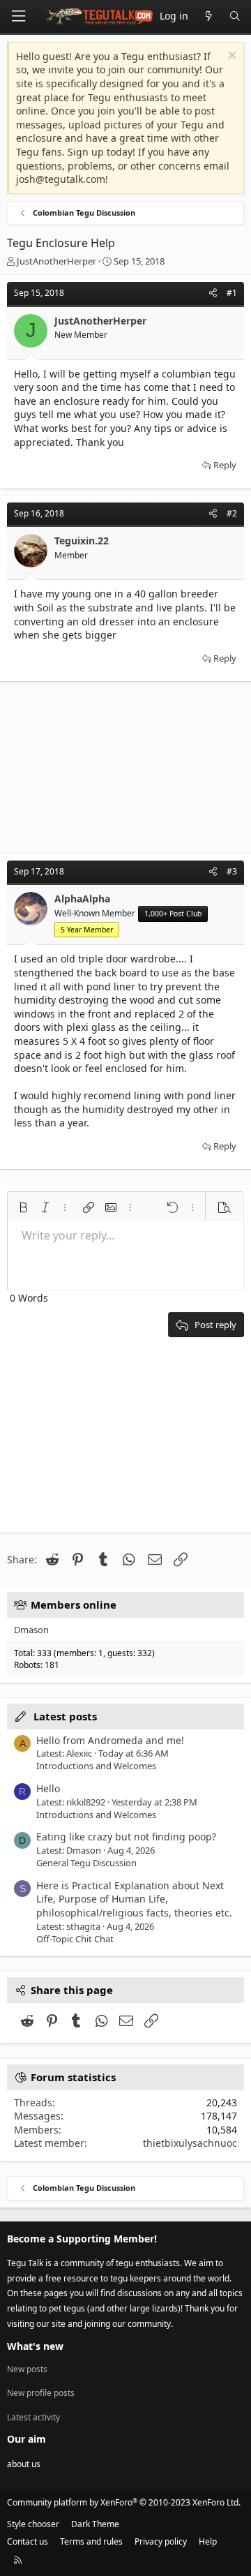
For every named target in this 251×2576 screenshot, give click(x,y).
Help (208, 2541)
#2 (232, 513)
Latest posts (65, 1716)
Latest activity (33, 2417)
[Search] (235, 16)
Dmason (31, 1630)
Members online (74, 1605)
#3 (232, 871)
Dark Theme (95, 2524)
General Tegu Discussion (86, 1863)
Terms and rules (91, 2541)
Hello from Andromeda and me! (110, 1740)
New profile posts (41, 2393)
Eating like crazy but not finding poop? (126, 1837)
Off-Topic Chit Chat (75, 1939)
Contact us (28, 2541)
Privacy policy (161, 2541)
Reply (225, 465)
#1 (232, 293)
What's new (35, 2346)
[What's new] (208, 16)
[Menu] (18, 16)
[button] (23, 1207)
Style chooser (33, 2524)
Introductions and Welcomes (96, 1766)
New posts (27, 2369)
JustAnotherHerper (56, 261)
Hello (48, 1788)
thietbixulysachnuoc (190, 2143)
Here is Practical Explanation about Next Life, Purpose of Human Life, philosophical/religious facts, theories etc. (134, 1899)
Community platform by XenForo (124, 2502)
